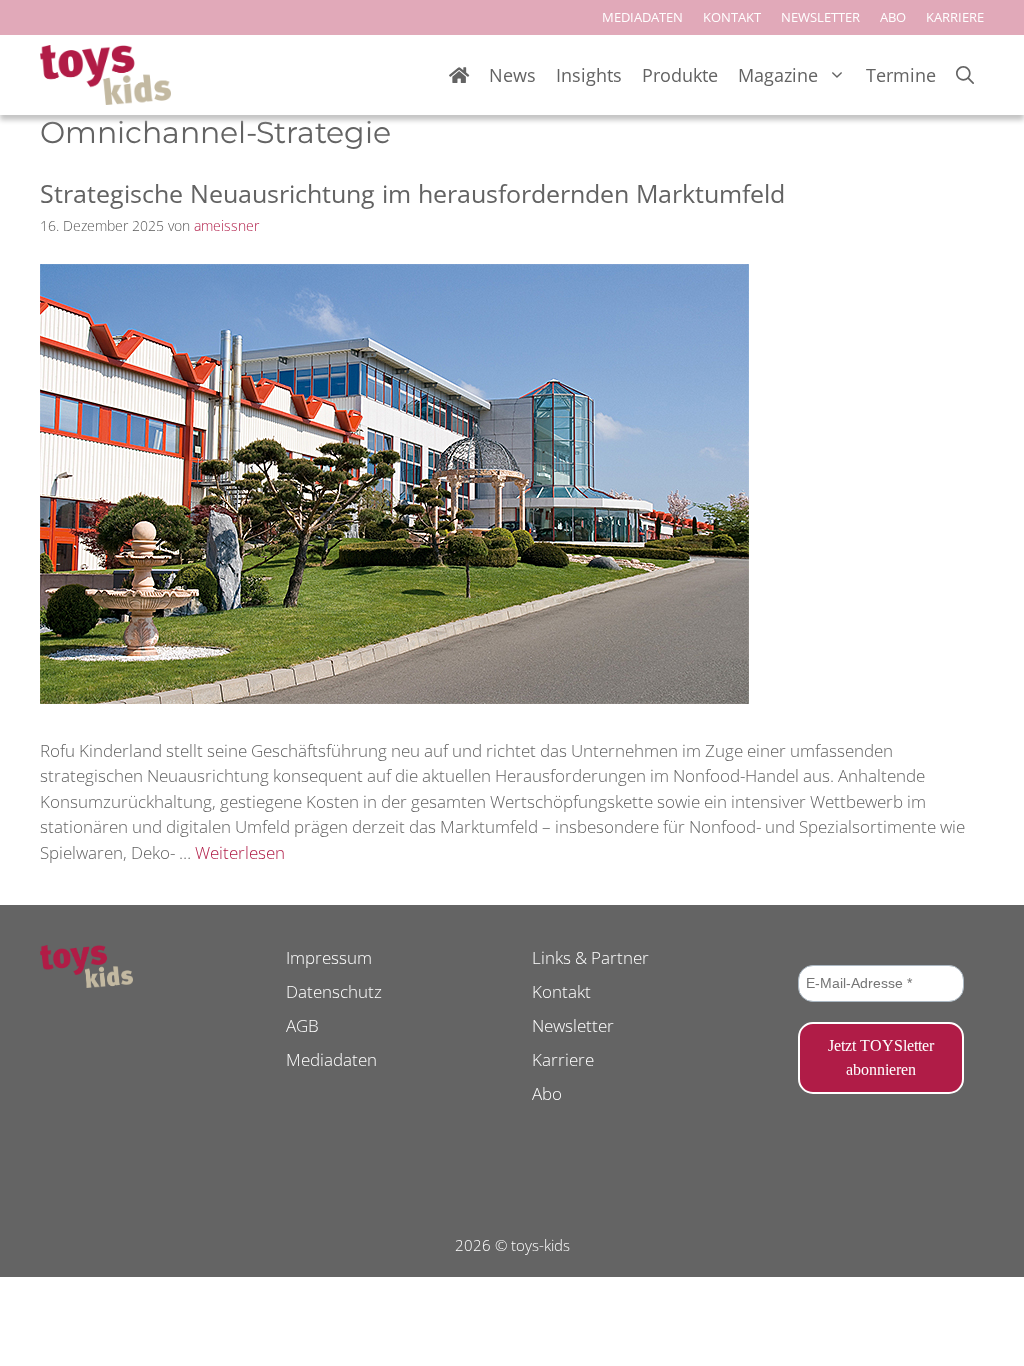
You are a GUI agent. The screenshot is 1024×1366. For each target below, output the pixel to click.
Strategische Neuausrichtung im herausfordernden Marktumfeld (412, 193)
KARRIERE (955, 17)
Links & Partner (590, 957)
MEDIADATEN (642, 17)
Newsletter (573, 1025)
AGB (302, 1025)
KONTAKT (732, 17)
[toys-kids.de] (105, 75)
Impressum (329, 957)
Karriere (563, 1059)
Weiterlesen (240, 852)
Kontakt (561, 991)
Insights (589, 75)
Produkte (680, 75)
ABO (893, 17)
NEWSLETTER (820, 17)
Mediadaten (331, 1059)
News (512, 75)
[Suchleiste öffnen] (965, 75)
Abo (547, 1093)
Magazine (778, 75)
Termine (901, 75)
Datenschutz (334, 991)
